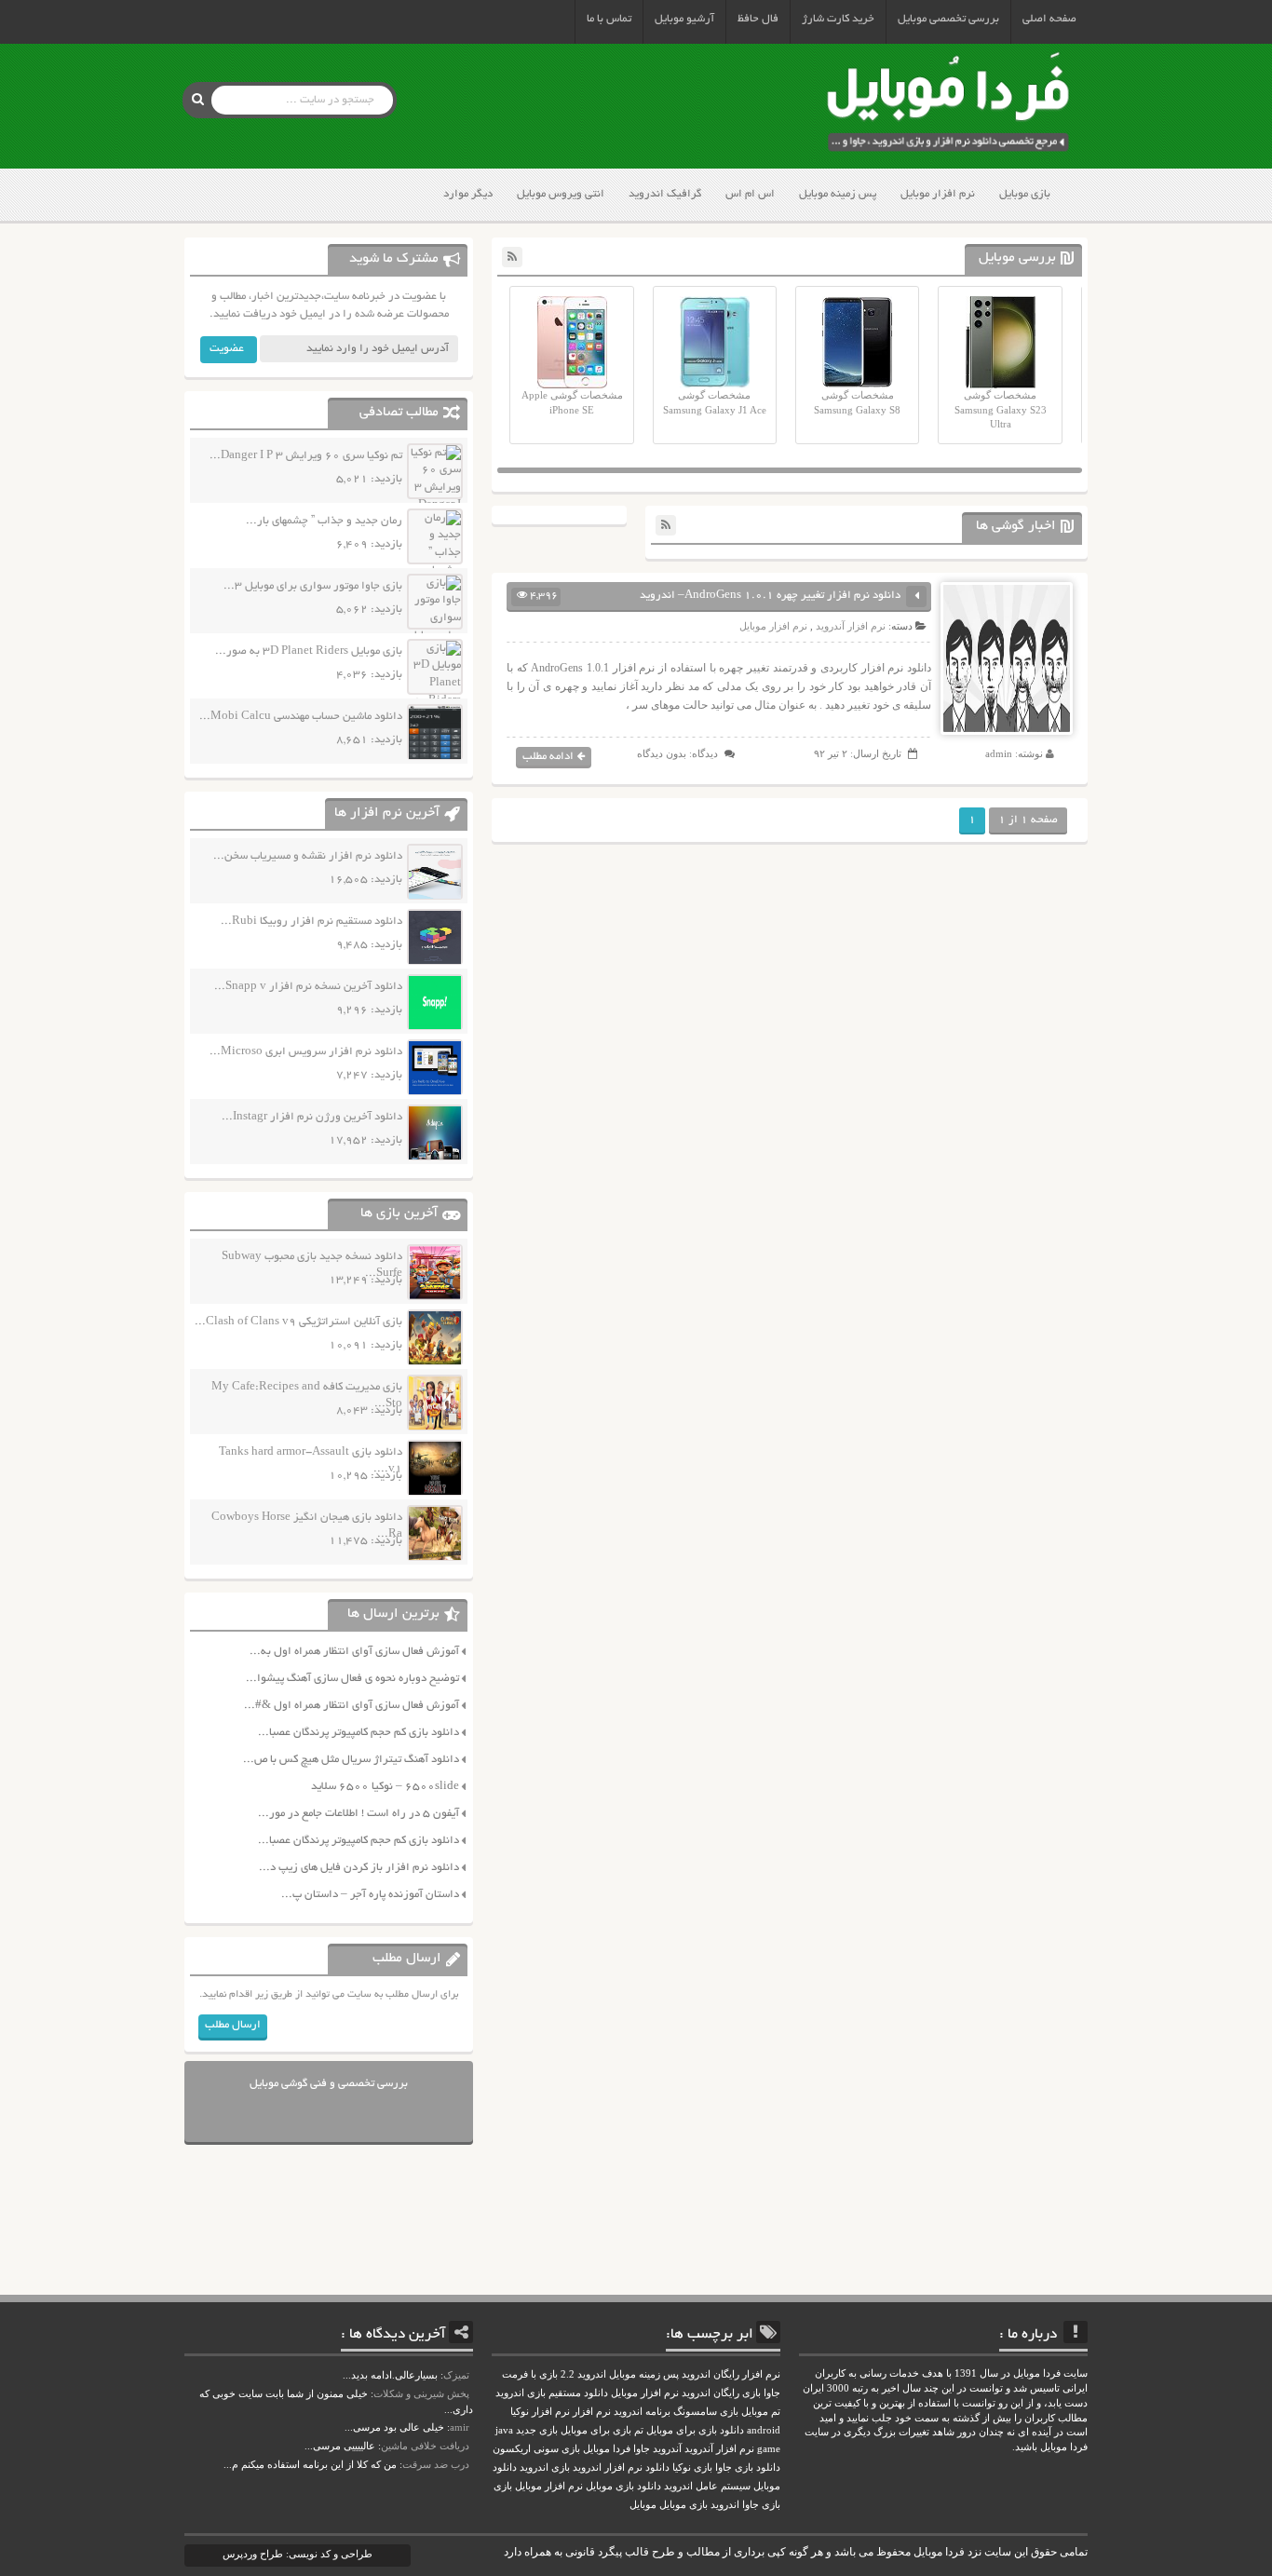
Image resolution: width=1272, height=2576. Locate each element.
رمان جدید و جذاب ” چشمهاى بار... (324, 521)
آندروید (667, 2449)
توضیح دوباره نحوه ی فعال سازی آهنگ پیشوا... (352, 1679)
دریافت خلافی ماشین (425, 2446)
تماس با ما (609, 19)
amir (460, 2427)
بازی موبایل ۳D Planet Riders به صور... (309, 651)
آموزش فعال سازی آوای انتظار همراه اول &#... (352, 1706)
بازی (503, 2486)
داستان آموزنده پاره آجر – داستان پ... (370, 1895)
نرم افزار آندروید (851, 626)
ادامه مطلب (548, 757)
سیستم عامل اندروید (707, 2486)
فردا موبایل (607, 2449)
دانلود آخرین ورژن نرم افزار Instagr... (312, 1117)
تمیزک (456, 2375)
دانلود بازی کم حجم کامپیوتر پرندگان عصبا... (359, 1733)
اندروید (725, 2505)
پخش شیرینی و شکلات (421, 2393)
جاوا (642, 2449)
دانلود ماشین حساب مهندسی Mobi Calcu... (301, 717)
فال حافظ (758, 19)
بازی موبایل (1025, 194)
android (764, 2430)
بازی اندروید (545, 2468)
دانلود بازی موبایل (623, 2486)
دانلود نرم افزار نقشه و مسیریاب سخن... (308, 856)
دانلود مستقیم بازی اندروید (552, 2393)
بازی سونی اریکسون (536, 2449)
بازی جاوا (761, 2505)
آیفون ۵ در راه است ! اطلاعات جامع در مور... (359, 1814)
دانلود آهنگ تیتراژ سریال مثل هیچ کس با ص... (351, 1760)
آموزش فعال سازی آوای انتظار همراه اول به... (354, 1652)
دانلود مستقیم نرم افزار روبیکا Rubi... (311, 922)
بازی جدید (537, 2430)
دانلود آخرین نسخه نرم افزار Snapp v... (308, 987)
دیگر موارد (468, 194)
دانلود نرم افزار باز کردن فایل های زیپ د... (359, 1868)
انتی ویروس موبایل (561, 194)
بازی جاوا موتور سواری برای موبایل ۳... (313, 586)
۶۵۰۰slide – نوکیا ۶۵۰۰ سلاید (385, 1787)
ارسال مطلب (233, 2025)
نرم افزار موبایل (938, 194)
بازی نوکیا (692, 2468)
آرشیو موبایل (684, 19)
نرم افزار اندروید (608, 2468)
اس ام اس (750, 194)
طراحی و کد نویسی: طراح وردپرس (298, 2554)
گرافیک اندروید (665, 194)
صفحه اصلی (1049, 19)
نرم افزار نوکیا (540, 2412)
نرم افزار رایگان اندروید (731, 2374)
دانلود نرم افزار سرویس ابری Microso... (306, 1052)
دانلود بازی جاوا (748, 2468)
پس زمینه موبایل (838, 194)
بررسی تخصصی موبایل (948, 19)
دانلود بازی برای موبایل (695, 2430)
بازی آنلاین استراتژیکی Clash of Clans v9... (298, 1322)
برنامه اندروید (642, 2412)
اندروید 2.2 (583, 2374)
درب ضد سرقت (436, 2464)
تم (639, 2430)
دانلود (657, 2468)
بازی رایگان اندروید (721, 2393)
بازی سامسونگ (706, 2412)
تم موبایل (761, 2412)
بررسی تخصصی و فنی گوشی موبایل (329, 2084)
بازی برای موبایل (596, 2430)
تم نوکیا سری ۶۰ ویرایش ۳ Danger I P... (306, 456)
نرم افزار (592, 2412)
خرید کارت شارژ (838, 19)
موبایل (643, 2505)
